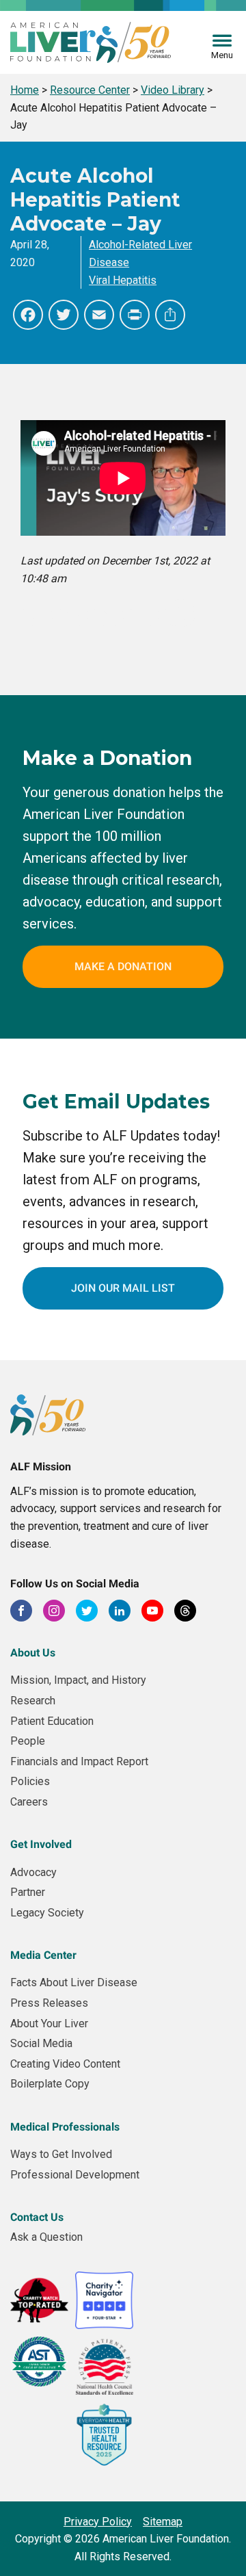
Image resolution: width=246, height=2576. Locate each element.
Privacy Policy (98, 2522)
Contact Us (37, 2217)
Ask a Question (46, 2237)
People (28, 1741)
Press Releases (49, 2003)
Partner (28, 1892)
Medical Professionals (65, 2127)
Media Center (43, 1955)
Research (33, 1701)
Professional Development (75, 2175)
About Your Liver (49, 2024)
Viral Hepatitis (123, 280)
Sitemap (163, 2522)
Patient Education (52, 1721)
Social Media (41, 2043)
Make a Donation (123, 966)
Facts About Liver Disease (74, 1982)
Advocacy (33, 1872)
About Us (33, 1653)
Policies (30, 1781)
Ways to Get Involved (61, 2154)
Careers (29, 1802)
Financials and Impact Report (79, 1761)
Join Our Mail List (123, 1288)
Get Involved (41, 1844)
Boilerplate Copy (50, 2084)
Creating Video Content (65, 2064)
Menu (222, 55)
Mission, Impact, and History (78, 1680)
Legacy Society (47, 1913)
